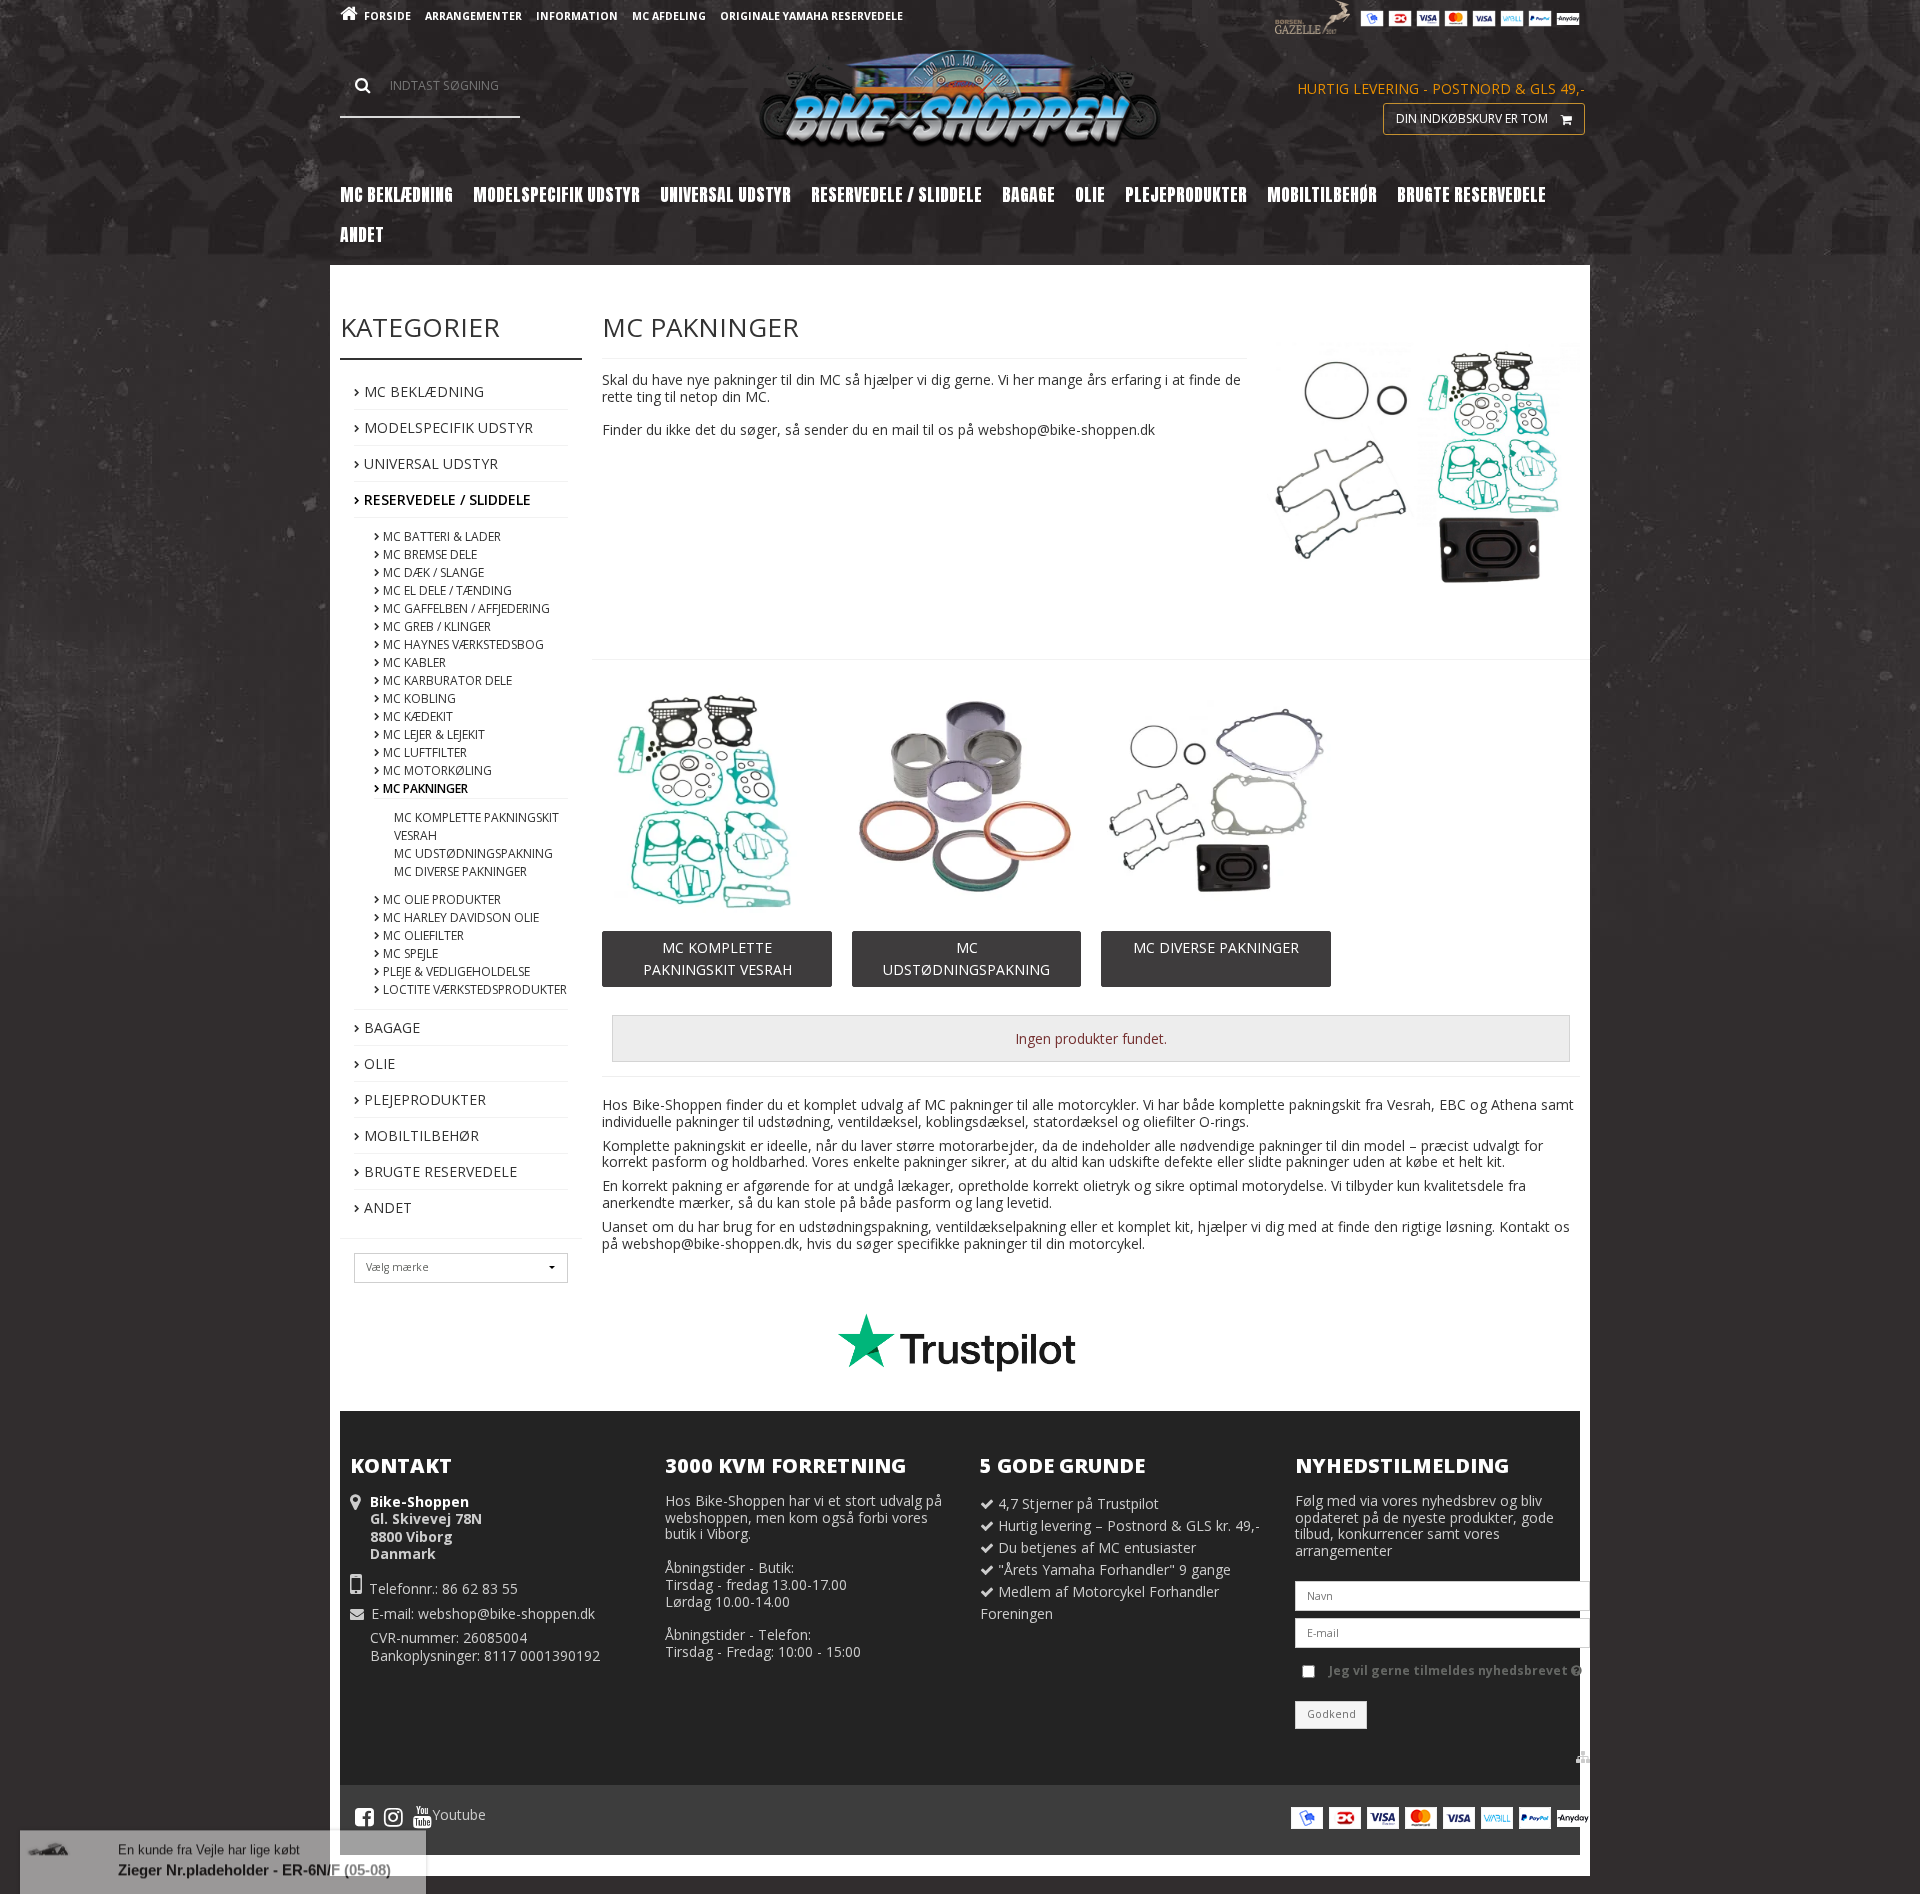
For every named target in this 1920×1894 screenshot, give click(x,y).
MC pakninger (966, 1104)
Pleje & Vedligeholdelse (455, 971)
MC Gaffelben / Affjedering (465, 608)
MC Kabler (413, 662)
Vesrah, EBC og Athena (1462, 1104)
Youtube (459, 1815)
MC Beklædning (422, 391)
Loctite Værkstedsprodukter (473, 989)
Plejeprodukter (423, 1099)
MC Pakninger (424, 788)
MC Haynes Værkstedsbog (462, 644)
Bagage (390, 1027)
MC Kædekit (416, 716)
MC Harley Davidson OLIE (459, 917)
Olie (377, 1063)
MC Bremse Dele (428, 554)
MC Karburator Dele (446, 680)
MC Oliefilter (422, 935)
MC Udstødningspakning (473, 853)
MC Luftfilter (423, 752)
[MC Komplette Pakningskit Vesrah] (716, 802)
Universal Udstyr (429, 463)
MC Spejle (409, 953)
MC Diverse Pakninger (460, 871)
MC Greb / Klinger (435, 626)
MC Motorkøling (436, 770)
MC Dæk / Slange (432, 572)
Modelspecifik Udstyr (446, 427)
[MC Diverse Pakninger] (1215, 802)
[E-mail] (1442, 1631)
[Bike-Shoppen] (960, 100)
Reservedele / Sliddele (445, 499)
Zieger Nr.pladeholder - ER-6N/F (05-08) (254, 1828)
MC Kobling (418, 698)
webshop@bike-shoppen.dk (506, 1613)
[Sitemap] (1583, 1757)
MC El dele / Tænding (446, 590)
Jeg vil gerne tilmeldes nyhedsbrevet (1450, 1667)
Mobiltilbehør (419, 1135)
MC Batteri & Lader (440, 536)
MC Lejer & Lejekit (432, 734)
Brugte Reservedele (438, 1171)
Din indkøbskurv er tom (1472, 118)
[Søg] (430, 86)
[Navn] (1442, 1594)
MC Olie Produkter (440, 899)
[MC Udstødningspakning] (966, 802)
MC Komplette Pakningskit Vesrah (476, 826)
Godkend (1331, 1714)
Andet (386, 1207)
